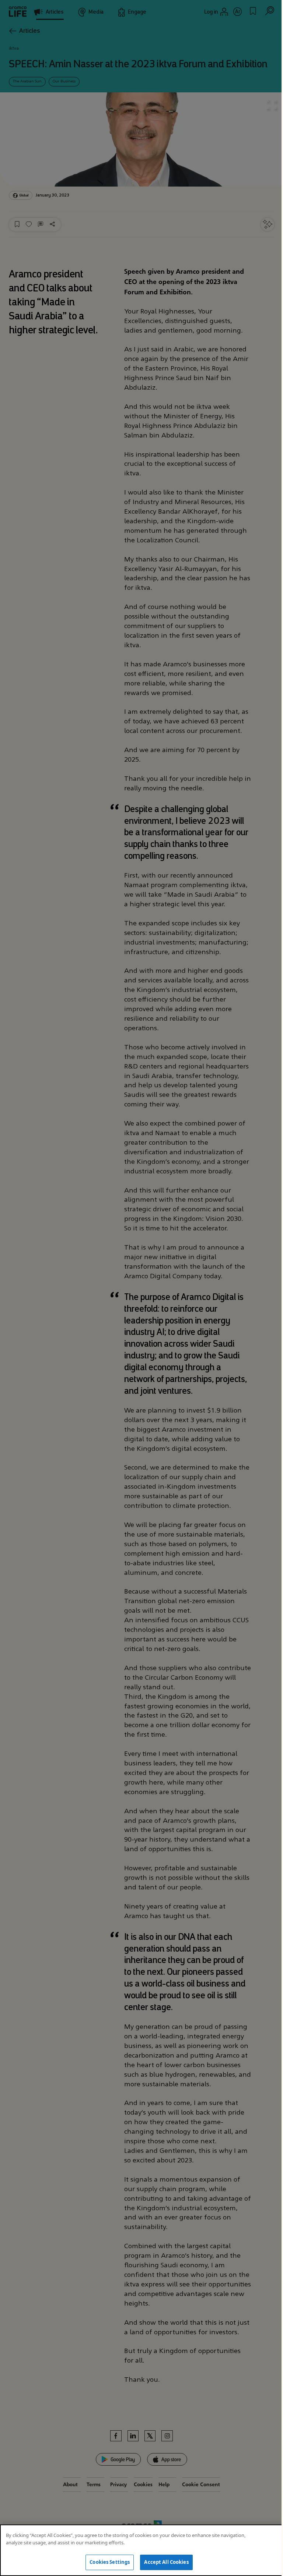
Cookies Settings (110, 2562)
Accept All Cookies (166, 2562)
